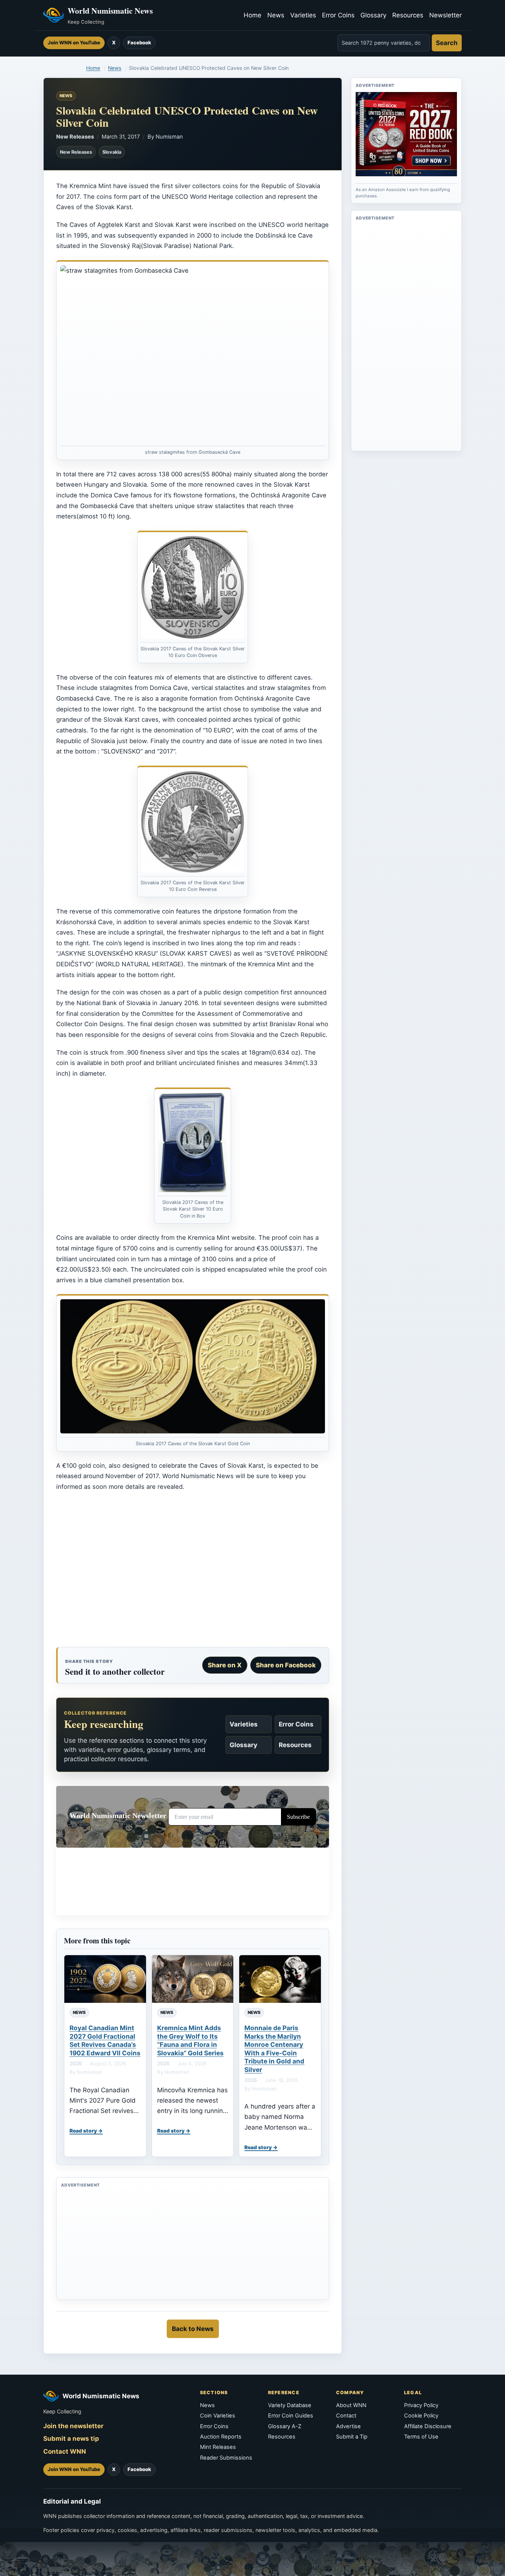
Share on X (225, 1665)
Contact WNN (65, 2451)
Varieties (303, 15)
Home (253, 15)
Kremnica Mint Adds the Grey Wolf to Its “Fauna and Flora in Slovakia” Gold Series (190, 2040)
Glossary (373, 15)
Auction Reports (221, 2437)
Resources (408, 15)
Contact (346, 2416)
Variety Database (290, 2405)
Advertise (348, 2426)
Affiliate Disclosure (428, 2426)
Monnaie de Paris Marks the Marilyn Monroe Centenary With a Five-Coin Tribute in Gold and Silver (274, 2048)
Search (447, 43)
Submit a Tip (352, 2437)
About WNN (351, 2405)
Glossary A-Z (285, 2426)
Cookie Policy (421, 2416)
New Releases (75, 137)
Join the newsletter (73, 2426)
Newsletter (445, 15)
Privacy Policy (421, 2405)
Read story (83, 2131)
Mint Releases (218, 2447)
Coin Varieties (218, 2416)
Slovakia (112, 152)
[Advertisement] (193, 1572)
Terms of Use (421, 2437)
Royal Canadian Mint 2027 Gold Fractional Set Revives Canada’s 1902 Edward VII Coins (105, 2040)
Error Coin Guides (291, 2416)
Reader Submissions (226, 2458)
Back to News (193, 2329)
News (276, 15)
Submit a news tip (71, 2439)
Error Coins (338, 15)
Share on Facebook (286, 1665)
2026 (76, 2063)
